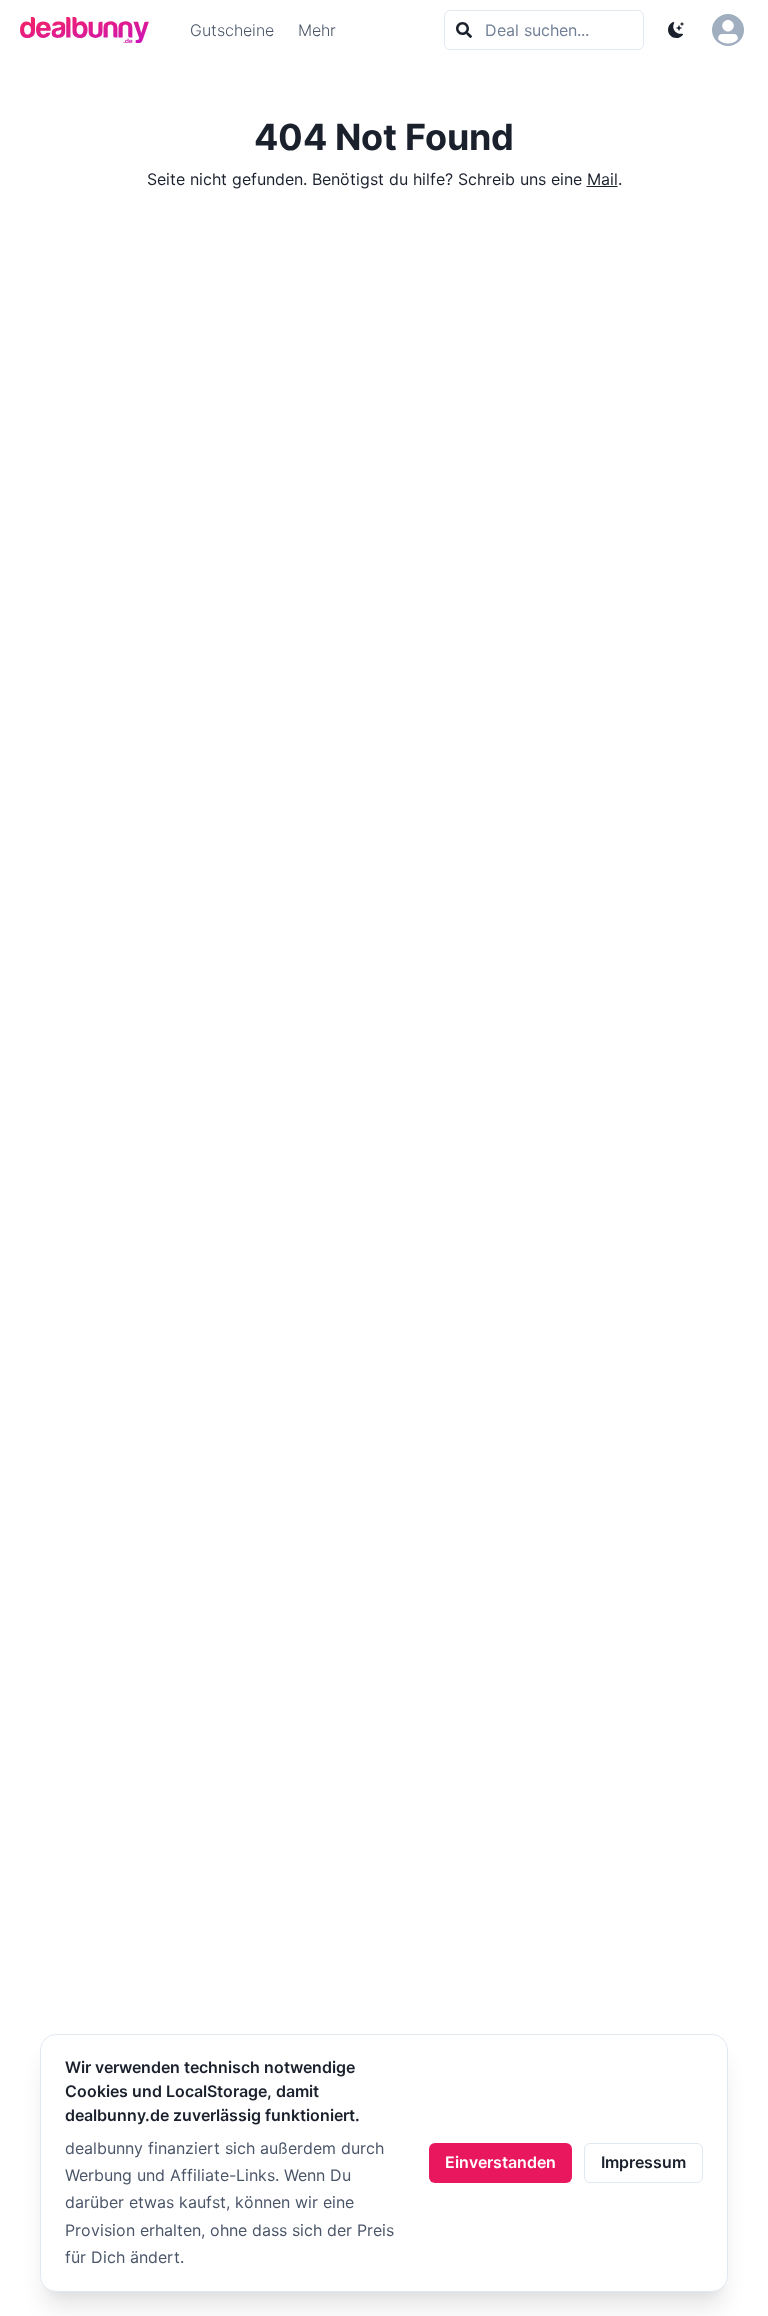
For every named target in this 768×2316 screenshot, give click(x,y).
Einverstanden (500, 2162)
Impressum (643, 2162)
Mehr (317, 30)
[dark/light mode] (676, 30)
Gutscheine (232, 30)
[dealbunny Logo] (91, 30)
